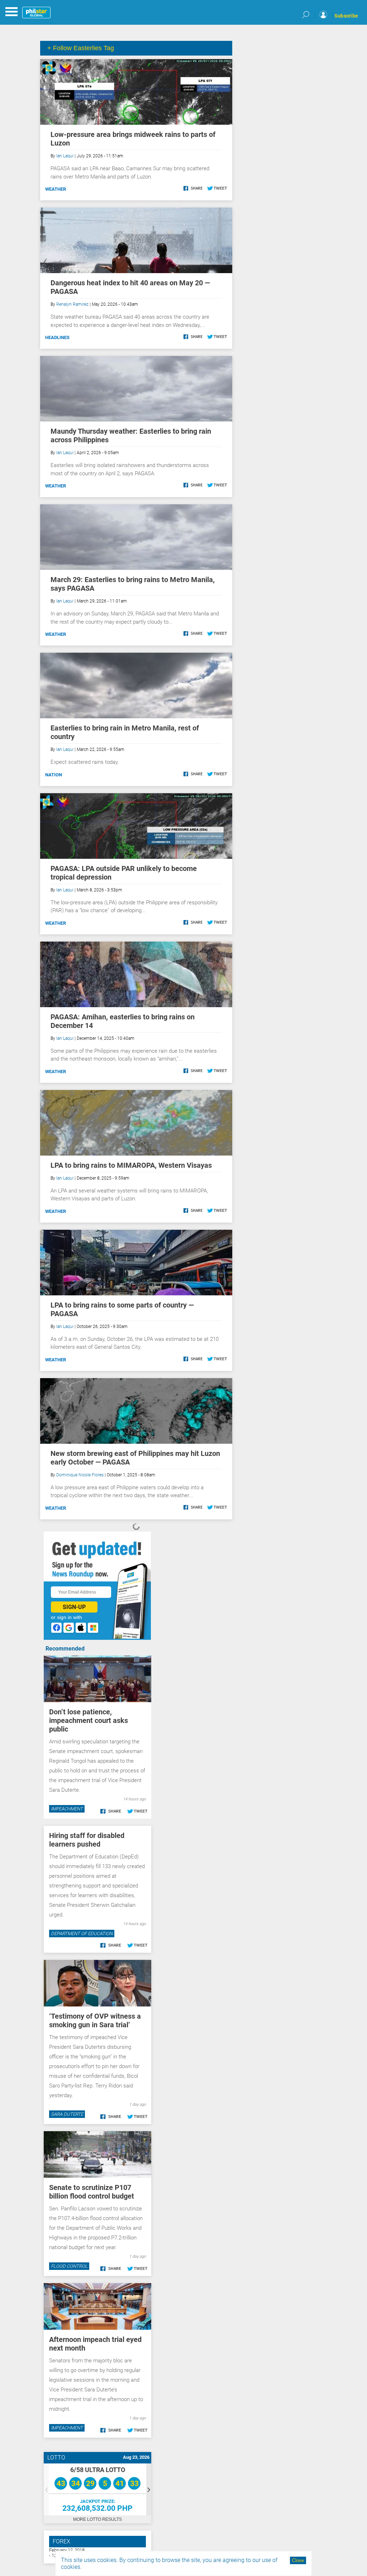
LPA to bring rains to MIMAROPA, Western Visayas (131, 1165)
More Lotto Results (97, 2519)
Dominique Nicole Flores (80, 1475)
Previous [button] (46, 2489)
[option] (97, 2489)
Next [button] (149, 2489)
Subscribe (346, 16)
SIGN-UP (74, 1607)
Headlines (57, 337)
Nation (54, 775)
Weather (56, 189)
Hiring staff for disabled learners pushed (87, 1840)
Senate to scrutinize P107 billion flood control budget (92, 2192)
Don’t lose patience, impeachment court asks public (89, 1720)
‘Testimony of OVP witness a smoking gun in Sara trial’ (95, 2020)
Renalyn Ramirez (72, 304)
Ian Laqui (65, 156)
